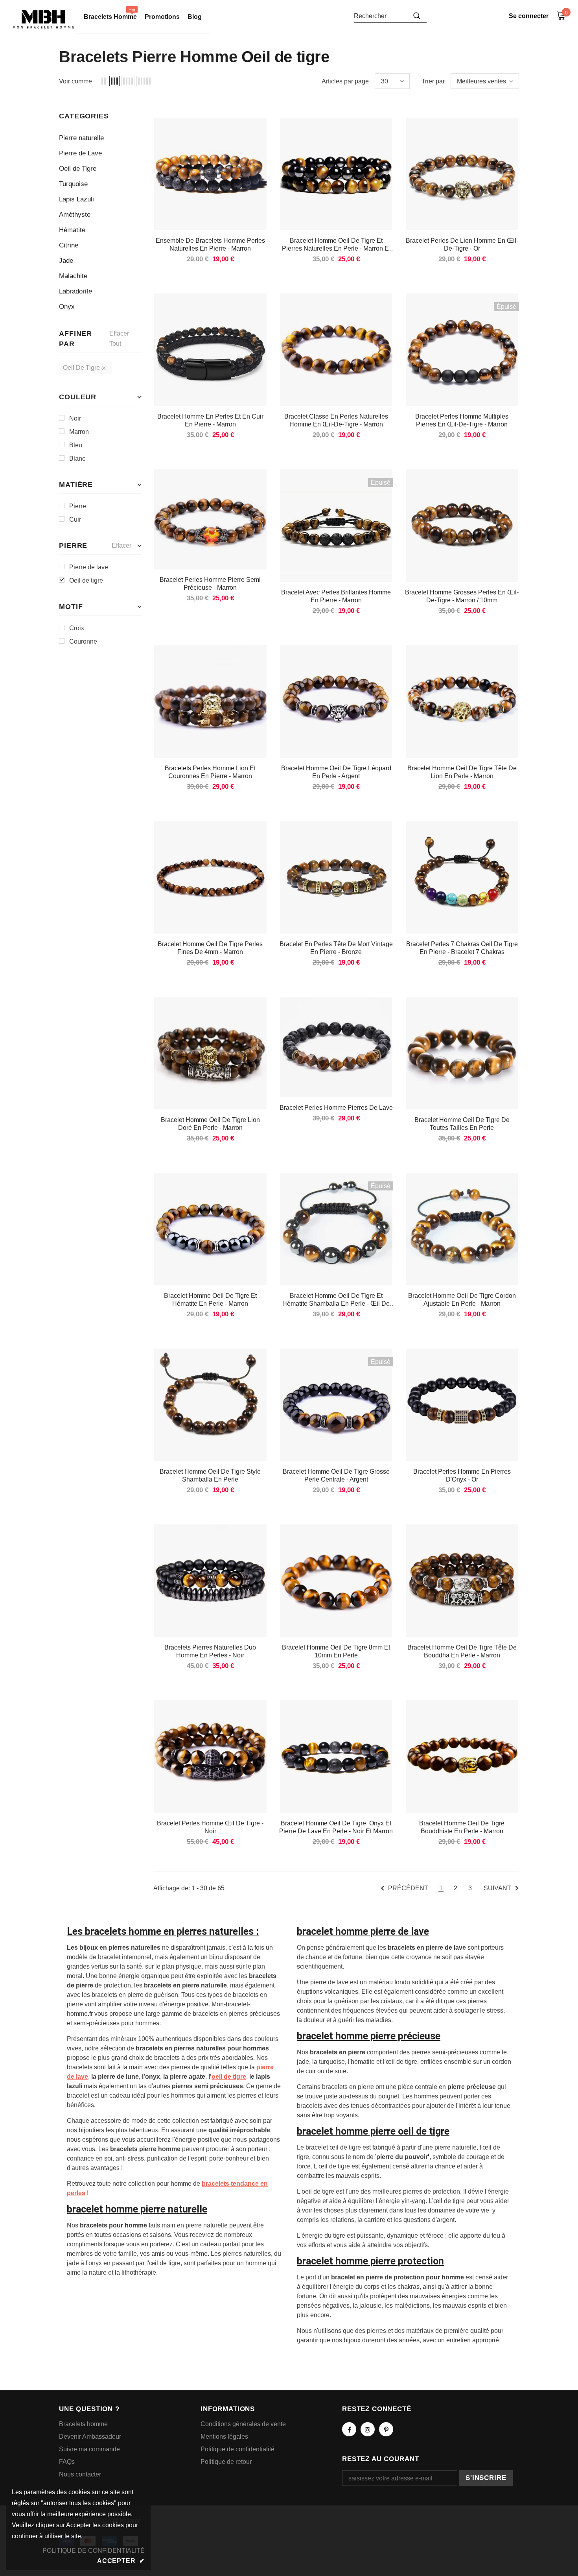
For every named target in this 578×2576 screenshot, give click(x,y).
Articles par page (345, 81)
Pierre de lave (89, 567)
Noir (75, 418)
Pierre (78, 506)
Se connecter (529, 16)
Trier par (433, 81)
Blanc (77, 459)
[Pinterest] (386, 2429)
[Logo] (43, 19)
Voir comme (75, 81)
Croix (77, 628)
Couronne (83, 641)
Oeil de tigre (86, 580)
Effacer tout (119, 339)
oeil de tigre (229, 2077)
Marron (79, 432)
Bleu (76, 445)
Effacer (121, 545)
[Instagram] (368, 2429)
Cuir (75, 519)
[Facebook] (349, 2429)
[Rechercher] (417, 16)
